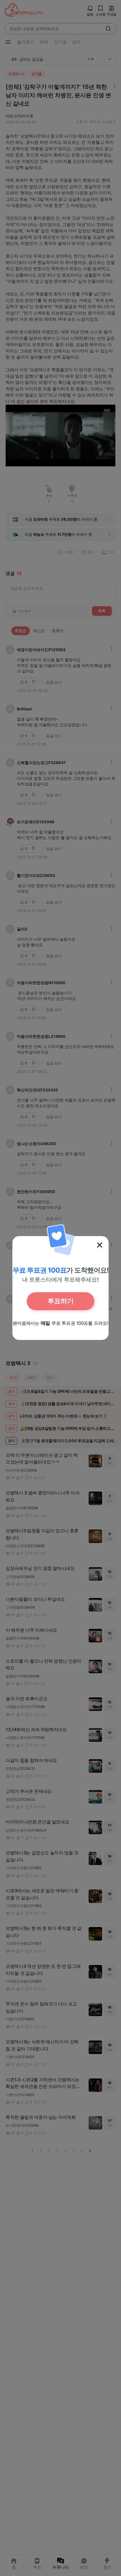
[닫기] (100, 1245)
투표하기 (60, 1301)
